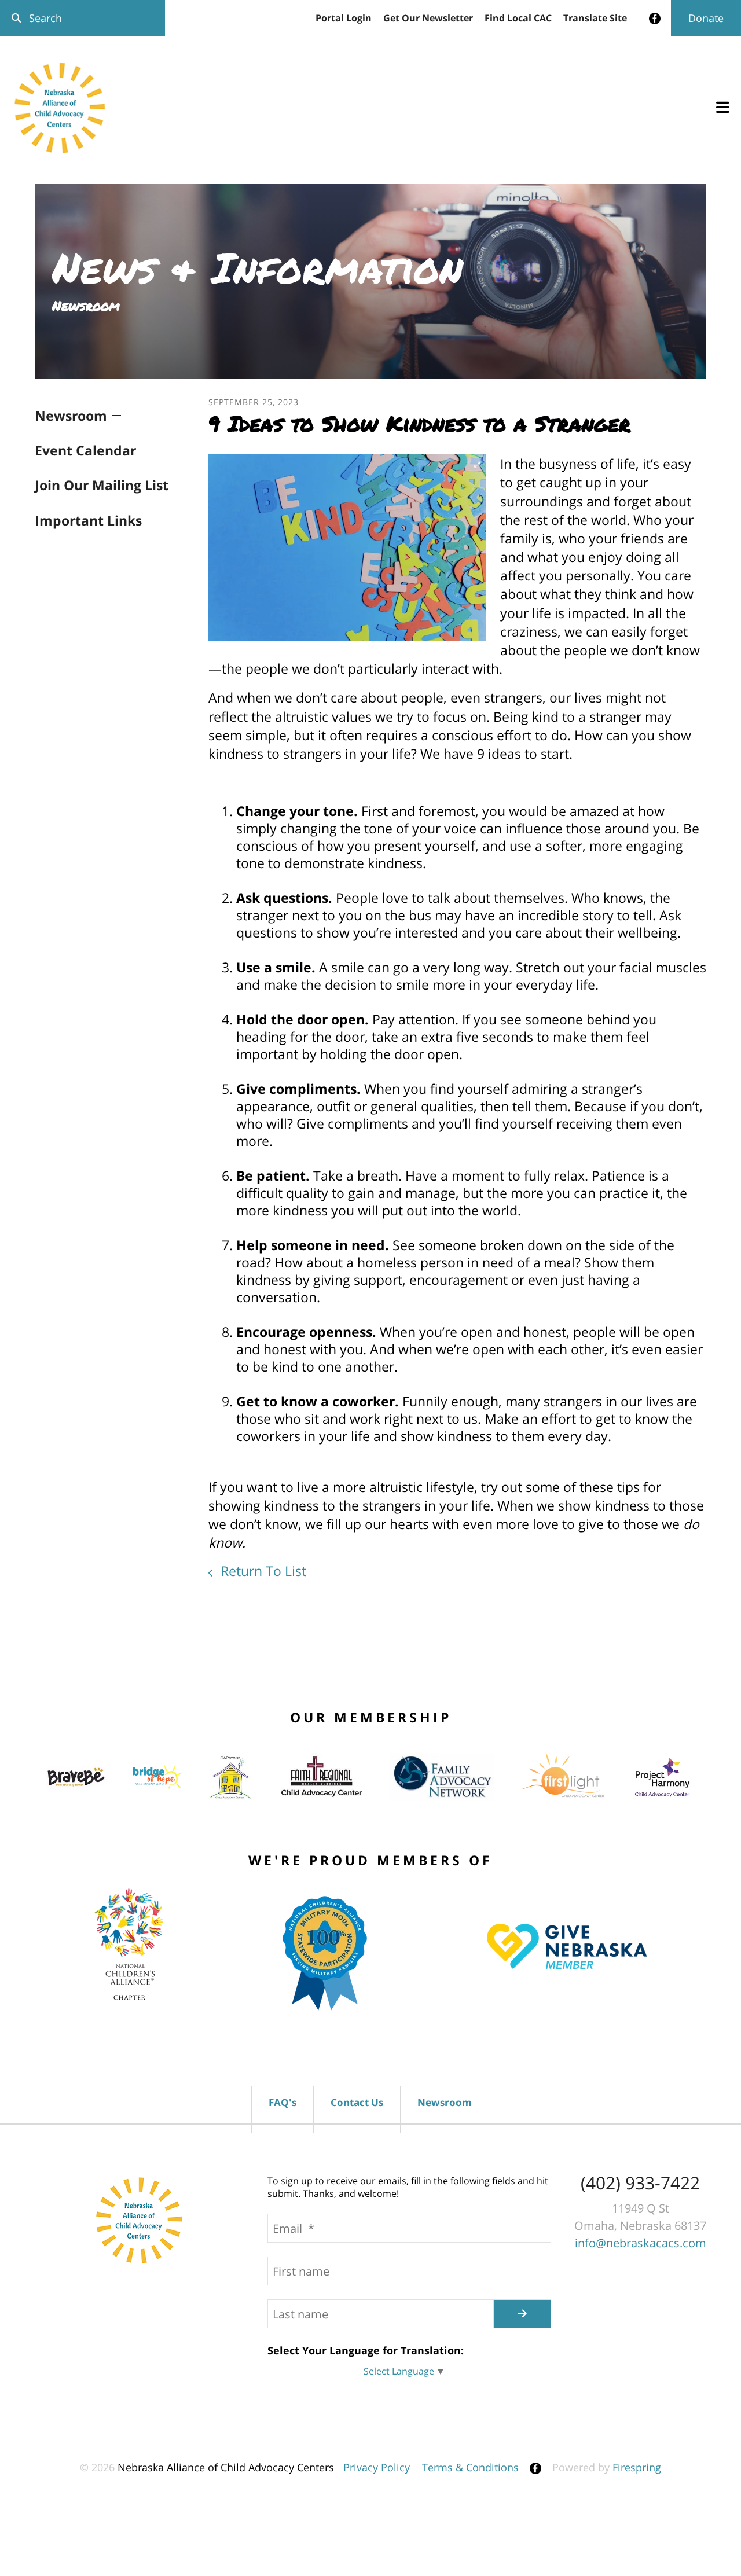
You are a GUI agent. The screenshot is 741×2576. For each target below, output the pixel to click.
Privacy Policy (377, 2467)
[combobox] (82, 18)
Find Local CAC (518, 18)
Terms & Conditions (470, 2467)
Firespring (637, 2467)
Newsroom (71, 416)
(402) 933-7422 (640, 2183)
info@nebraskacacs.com (641, 2243)
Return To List (262, 1571)
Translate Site (595, 18)
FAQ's (283, 2102)
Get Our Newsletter (428, 18)
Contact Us (357, 2102)
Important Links (88, 520)
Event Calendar (85, 450)
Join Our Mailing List (102, 485)
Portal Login (344, 18)
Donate (706, 18)
